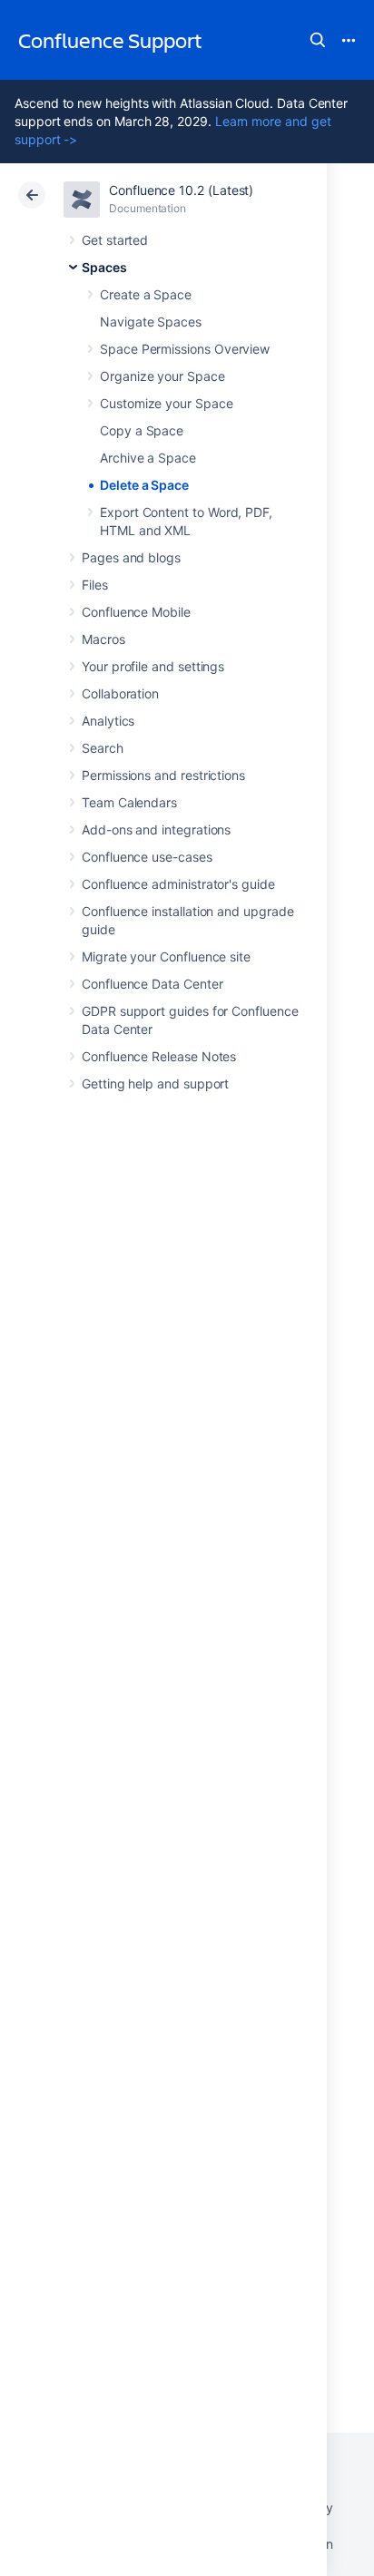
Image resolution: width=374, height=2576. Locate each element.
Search (318, 40)
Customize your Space (167, 403)
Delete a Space (144, 485)
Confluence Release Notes (159, 1056)
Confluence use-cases (147, 857)
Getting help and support (155, 1083)
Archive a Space (148, 458)
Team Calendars (129, 802)
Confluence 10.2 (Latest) (181, 190)
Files (95, 585)
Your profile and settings (153, 666)
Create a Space (146, 294)
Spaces (104, 267)
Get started (115, 240)
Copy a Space (142, 430)
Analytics (108, 721)
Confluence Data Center (152, 984)
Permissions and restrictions (163, 775)
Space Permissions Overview (185, 349)
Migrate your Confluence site (166, 956)
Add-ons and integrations (156, 829)
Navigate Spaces (151, 322)
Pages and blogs (131, 557)
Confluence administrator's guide (178, 884)
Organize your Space (162, 376)
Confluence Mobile (136, 612)
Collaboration (120, 693)
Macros (103, 639)
